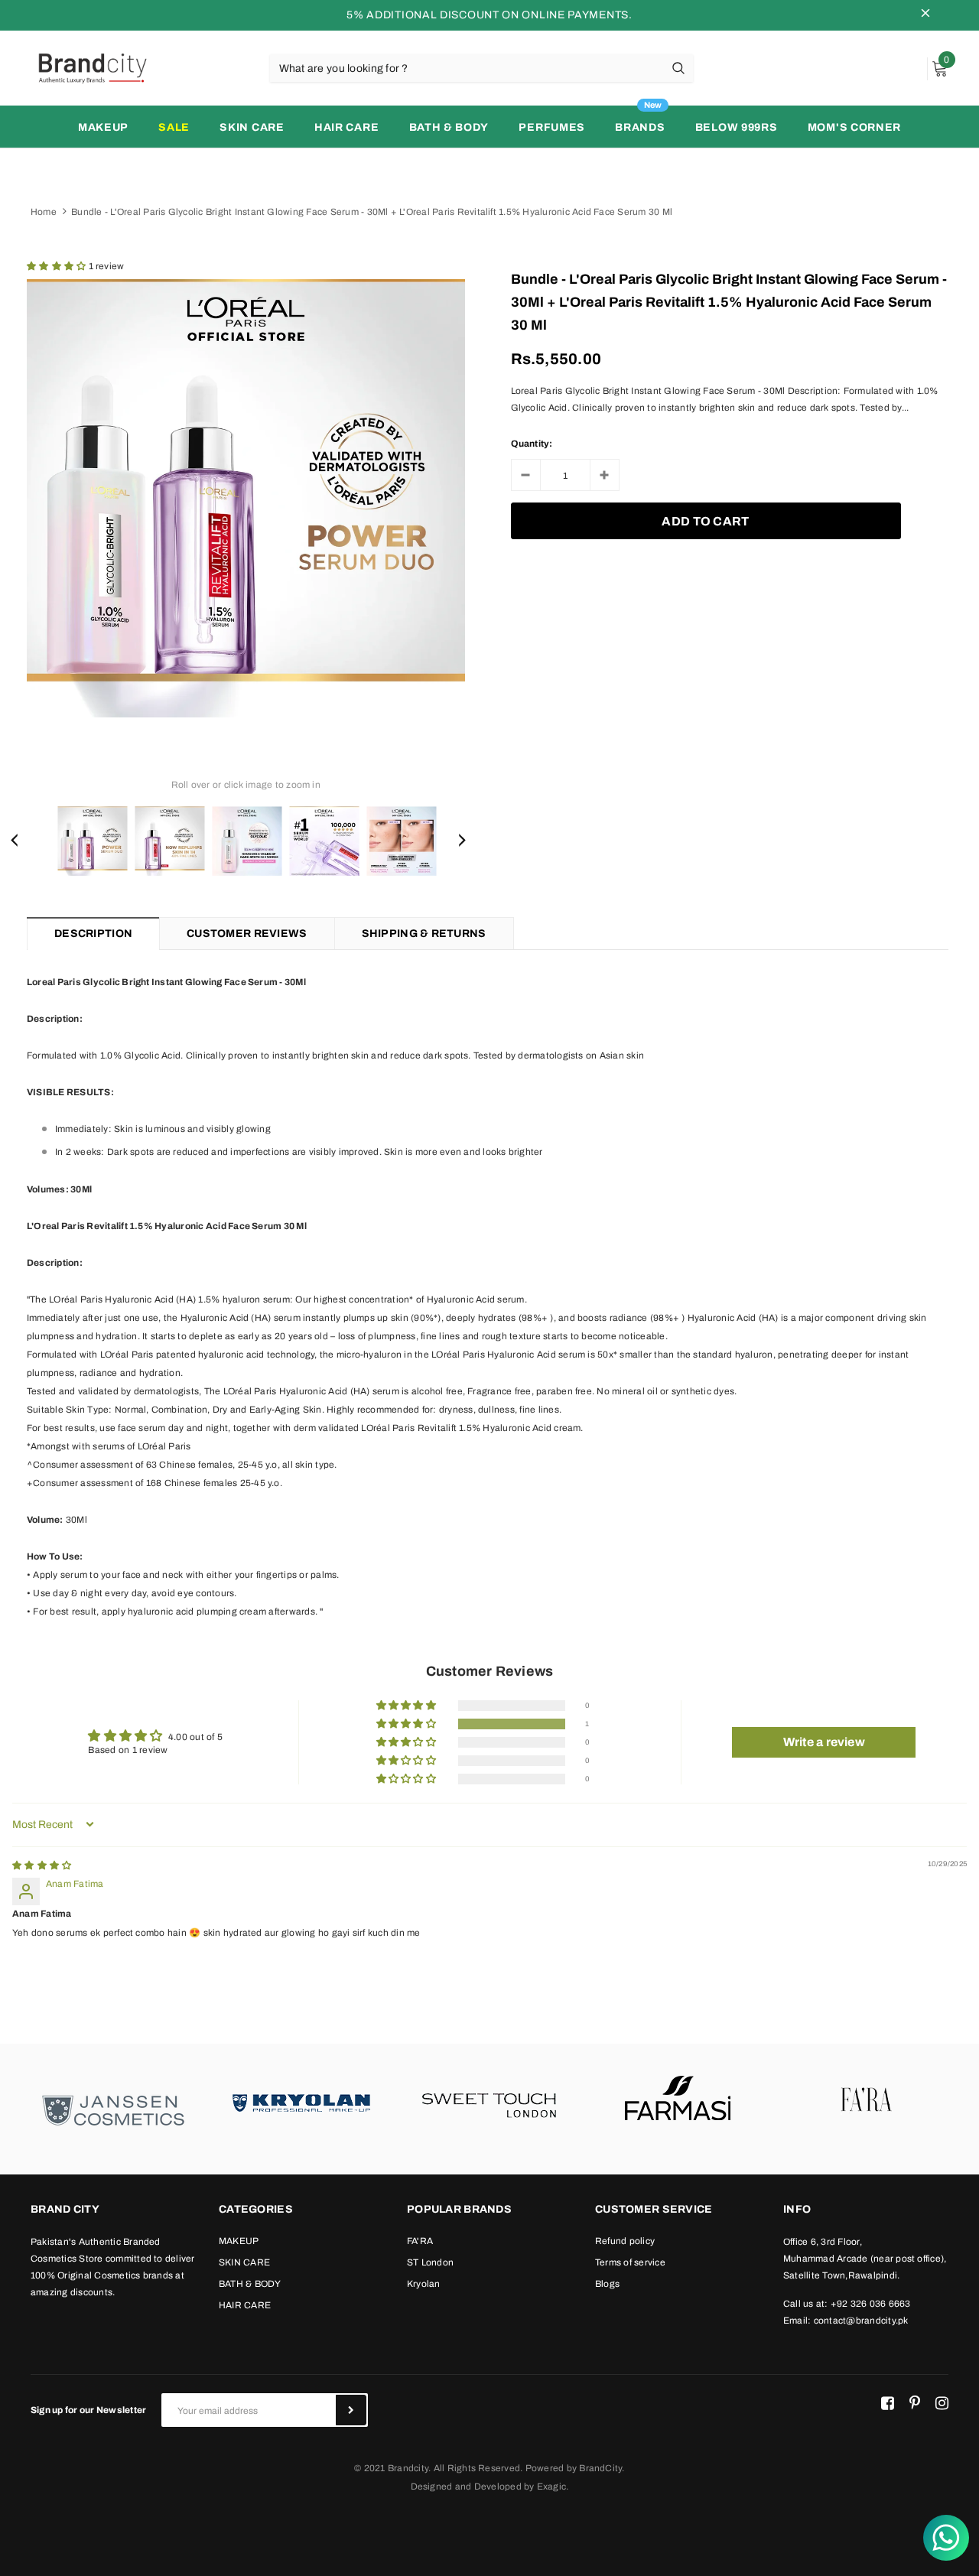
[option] (246, 498)
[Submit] (351, 2410)
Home (44, 212)
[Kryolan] (301, 2101)
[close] (925, 15)
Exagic (551, 2487)
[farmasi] (678, 2101)
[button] (58, 266)
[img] (42, 1865)
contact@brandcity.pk (861, 2321)
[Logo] (92, 67)
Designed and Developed (466, 2487)
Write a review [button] (824, 1742)
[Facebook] (888, 2404)
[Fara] (866, 2101)
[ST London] (489, 2101)
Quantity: (532, 444)
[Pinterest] (915, 2404)
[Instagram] (942, 2404)
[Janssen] (113, 2109)
